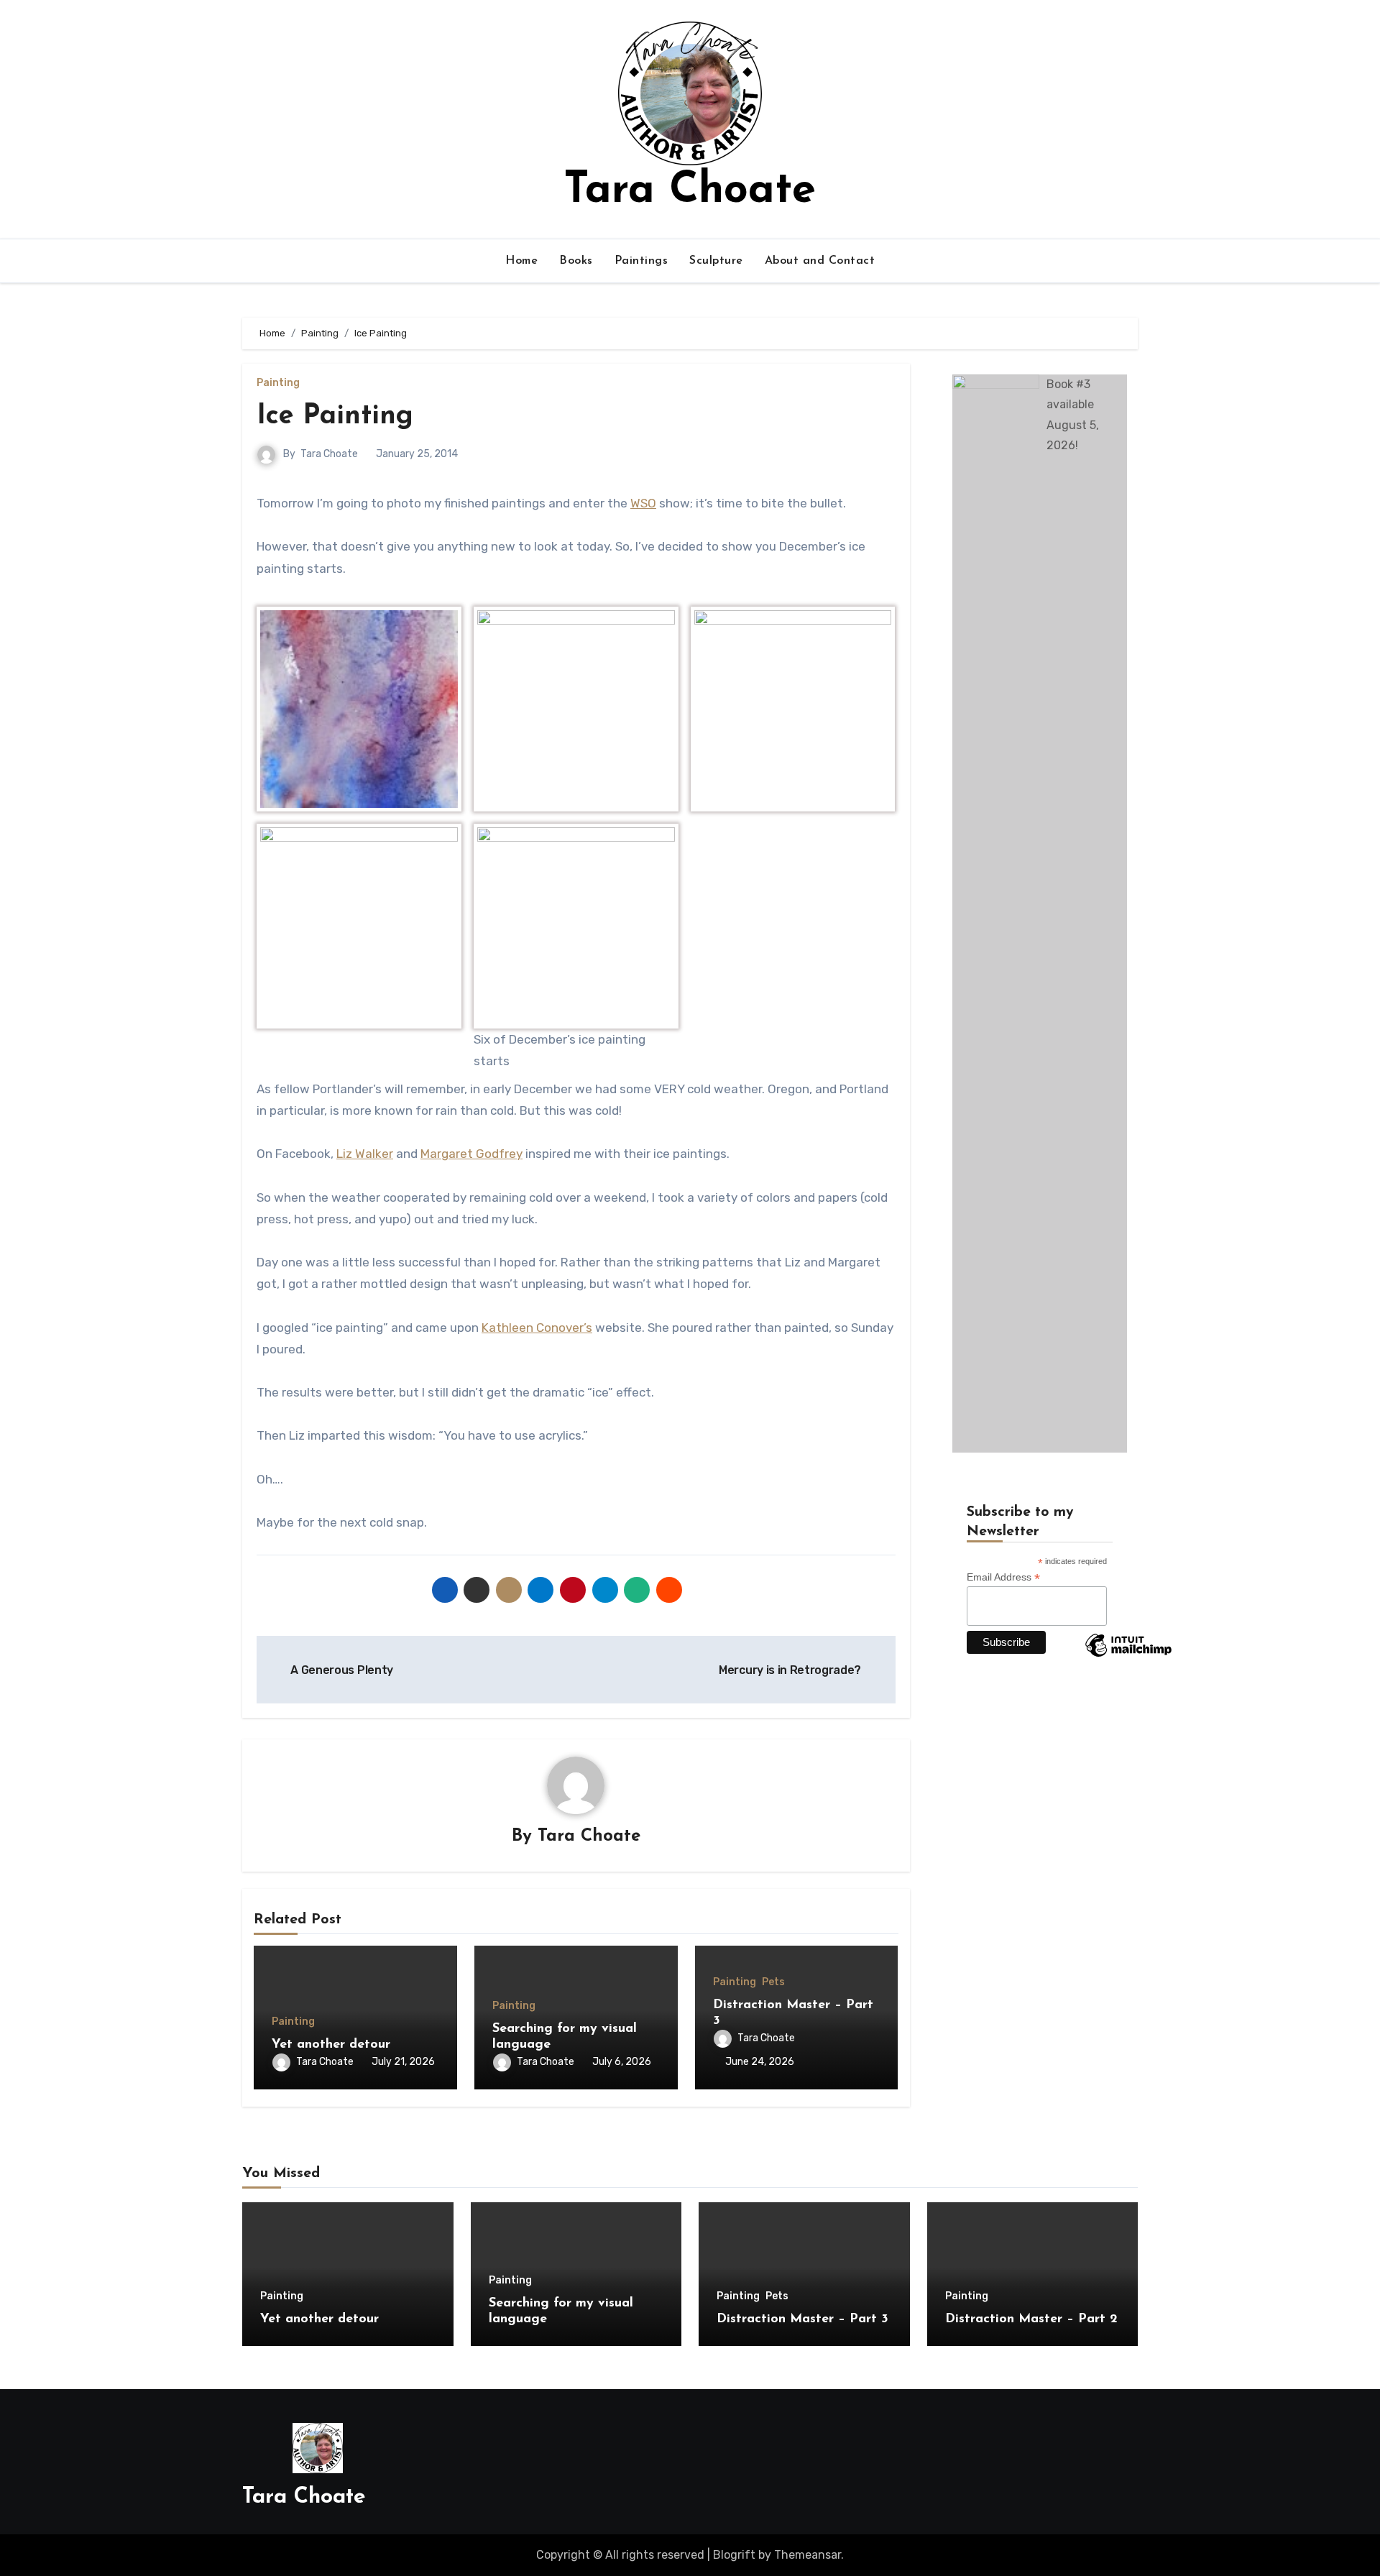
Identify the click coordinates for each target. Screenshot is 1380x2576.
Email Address (1003, 1577)
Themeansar (808, 2555)
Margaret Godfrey (471, 1154)
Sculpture (716, 261)
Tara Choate (690, 191)
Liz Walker (365, 1154)
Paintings (641, 261)
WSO (643, 503)
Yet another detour (331, 2045)
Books (576, 261)
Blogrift (734, 2555)
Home (521, 261)
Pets (773, 1982)
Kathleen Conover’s (537, 1328)
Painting (278, 383)
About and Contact (820, 261)
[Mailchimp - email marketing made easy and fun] (1128, 1656)
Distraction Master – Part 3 (802, 2319)
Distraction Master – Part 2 (1031, 2319)
